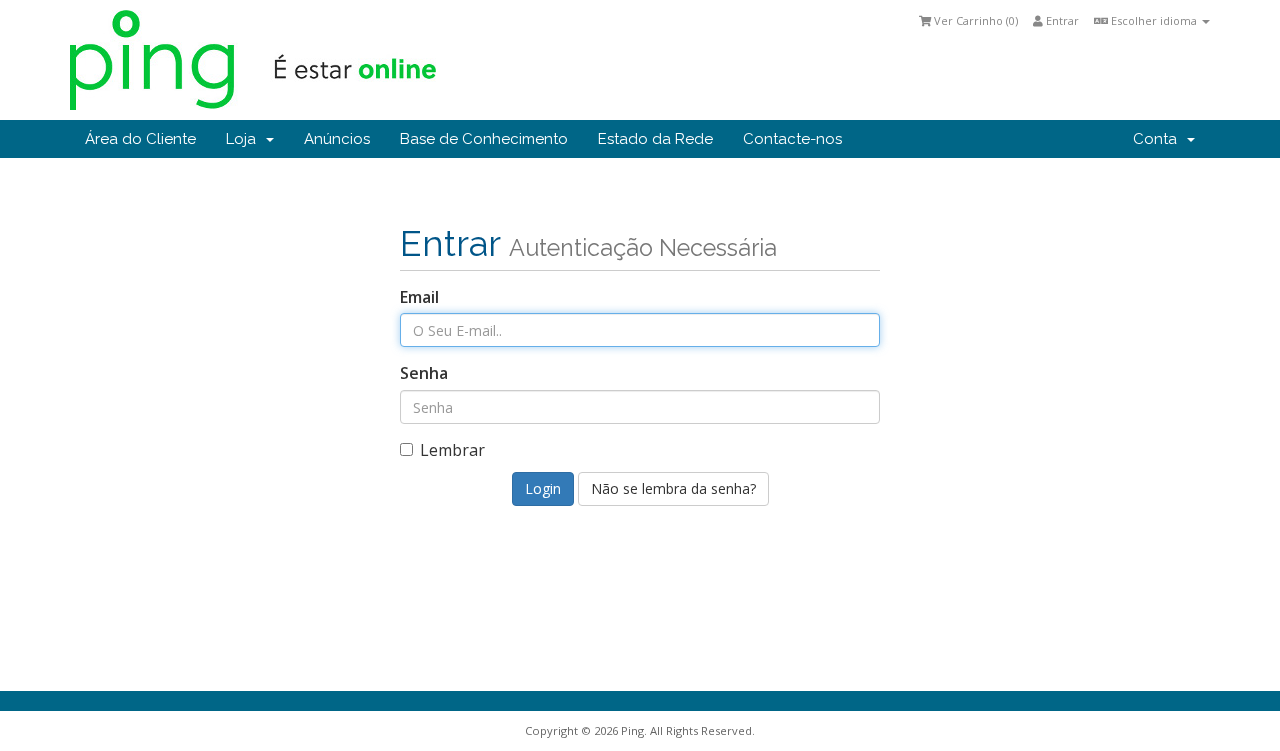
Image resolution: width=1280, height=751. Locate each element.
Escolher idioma (1154, 20)
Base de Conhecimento (484, 139)
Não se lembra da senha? (673, 488)
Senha (424, 373)
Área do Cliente (140, 139)
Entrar (1061, 20)
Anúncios (337, 139)
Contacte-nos (792, 139)
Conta (1159, 139)
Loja (245, 139)
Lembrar (452, 450)
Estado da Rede (655, 139)
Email (419, 297)
